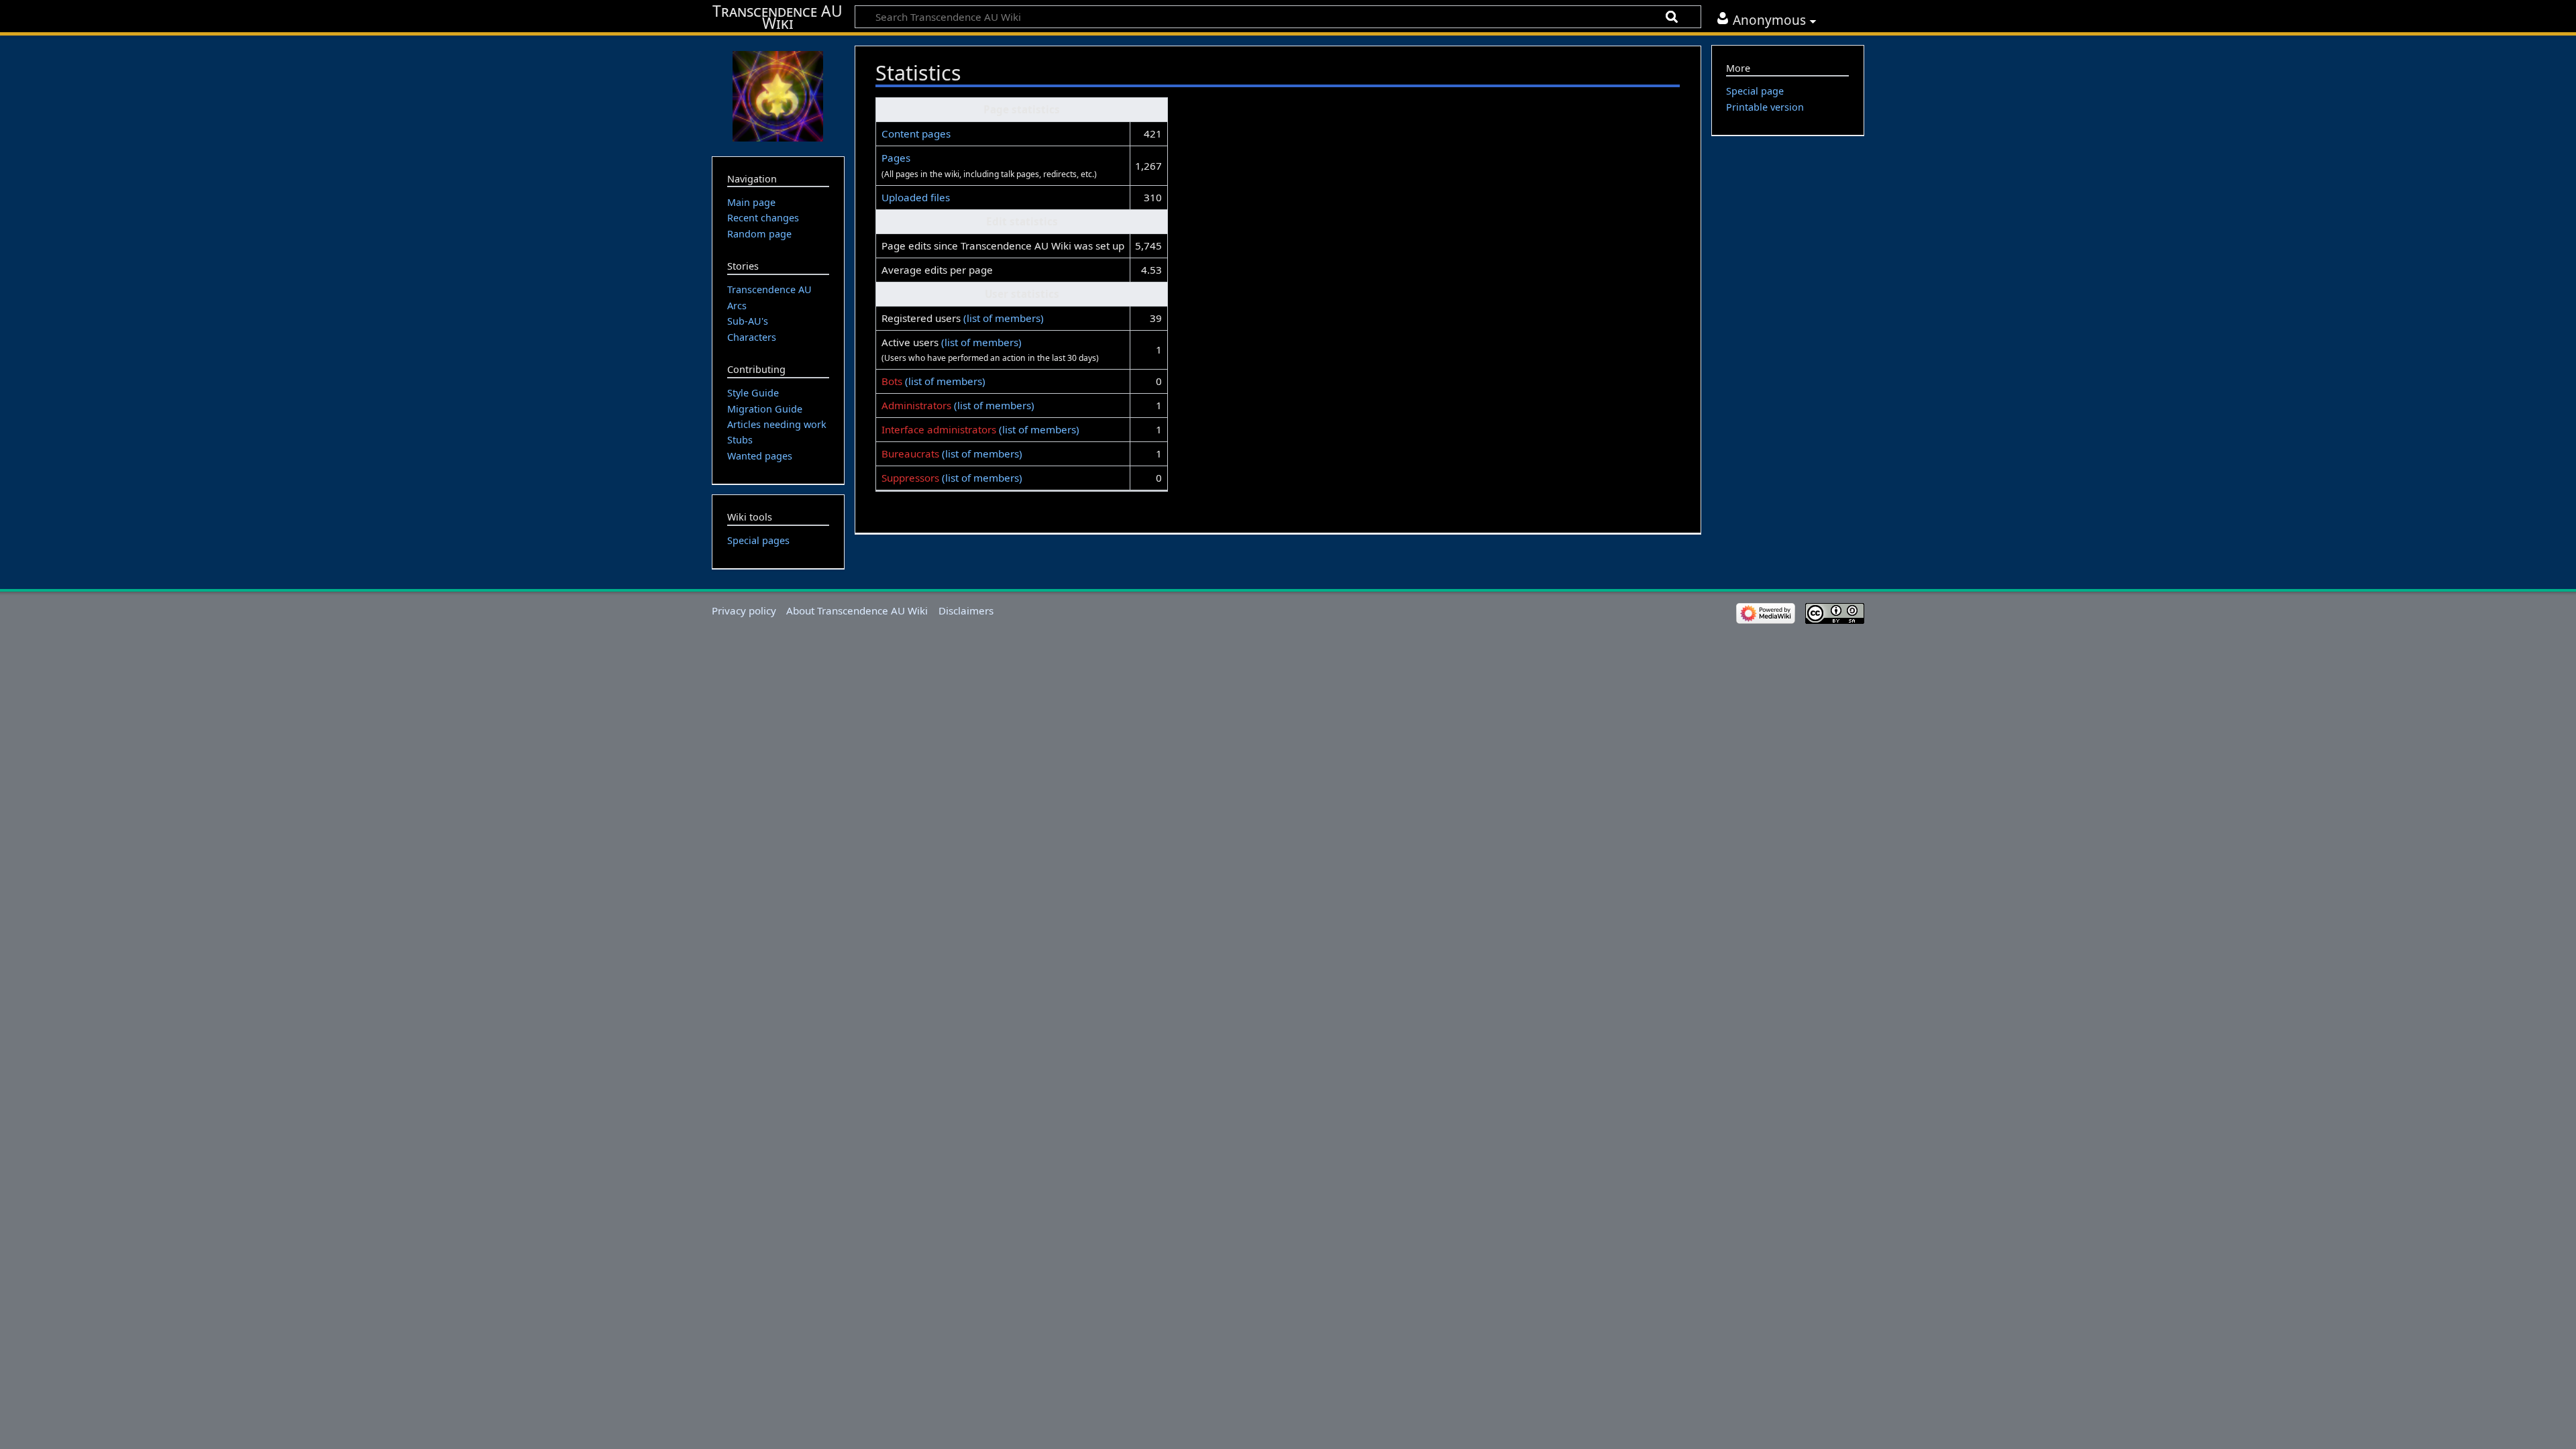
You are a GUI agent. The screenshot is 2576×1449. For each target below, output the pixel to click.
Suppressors (910, 478)
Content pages (916, 133)
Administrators (916, 405)
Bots (892, 381)
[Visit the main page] (778, 95)
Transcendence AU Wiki (777, 17)
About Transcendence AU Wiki (857, 610)
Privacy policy (744, 610)
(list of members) (1004, 318)
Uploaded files (916, 197)
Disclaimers (966, 610)
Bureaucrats (910, 453)
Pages (896, 158)
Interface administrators (939, 429)
